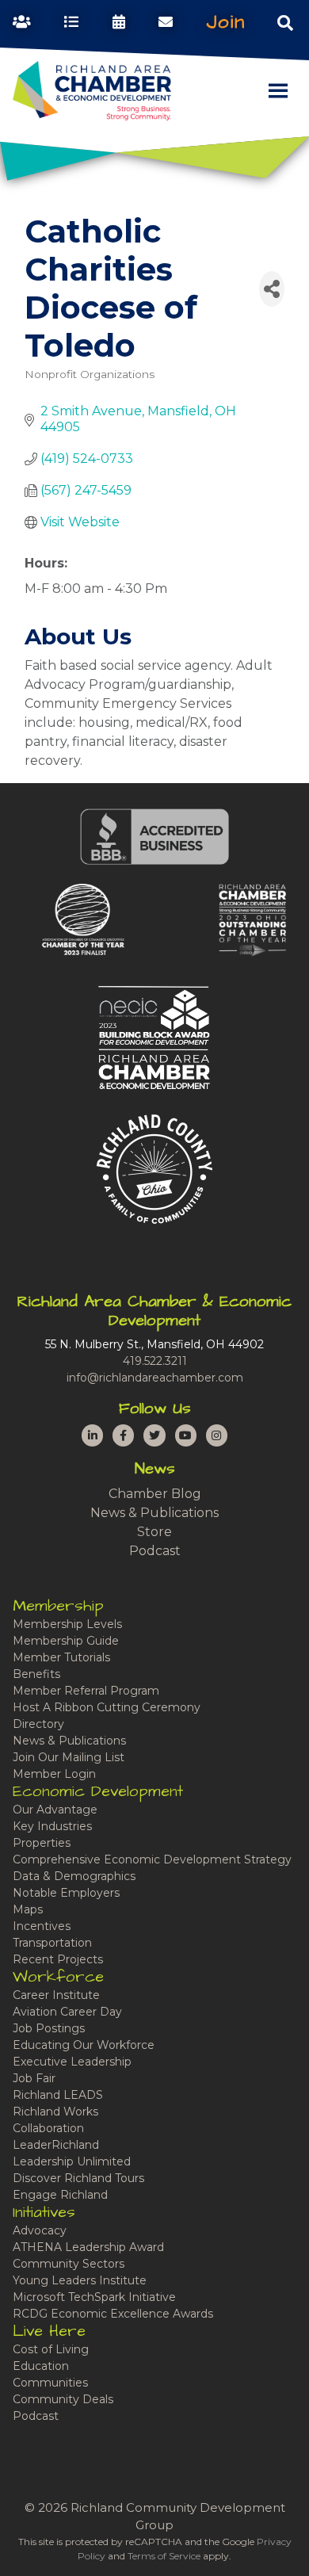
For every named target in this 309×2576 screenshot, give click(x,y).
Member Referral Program (86, 1691)
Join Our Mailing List (69, 1757)
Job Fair (34, 2078)
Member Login (54, 1774)
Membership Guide (66, 1641)
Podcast (155, 1551)
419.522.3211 (155, 1361)
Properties (42, 1843)
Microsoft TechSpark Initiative (94, 2297)
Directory (38, 1724)
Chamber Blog (155, 1494)
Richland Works (55, 2112)
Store (154, 1532)
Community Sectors (69, 2264)
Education (41, 2366)
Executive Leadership (72, 2062)
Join (226, 22)
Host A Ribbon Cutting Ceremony (107, 1707)
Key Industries (52, 1826)
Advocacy (40, 2230)
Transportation (52, 1943)
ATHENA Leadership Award (88, 2247)
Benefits (36, 1674)
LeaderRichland (56, 2145)
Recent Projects (58, 1959)
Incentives (42, 1926)
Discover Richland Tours (78, 2178)
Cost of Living (51, 2349)
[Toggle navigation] (285, 22)
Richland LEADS (58, 2095)
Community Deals (63, 2399)
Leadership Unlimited (72, 2161)
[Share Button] (272, 289)
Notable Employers (66, 1893)
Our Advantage (55, 1810)
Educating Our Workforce (84, 2045)
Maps (28, 1909)
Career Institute (56, 1995)
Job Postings (49, 2028)
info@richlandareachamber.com (155, 1378)
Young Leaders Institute (80, 2280)
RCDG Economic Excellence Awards (113, 2314)
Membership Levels (67, 1624)
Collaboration (48, 2128)
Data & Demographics (74, 1876)
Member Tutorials (61, 1657)
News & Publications (154, 1513)
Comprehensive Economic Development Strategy (152, 1859)
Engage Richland (60, 2195)
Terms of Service (164, 2556)
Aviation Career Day (67, 2012)
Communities (50, 2383)
